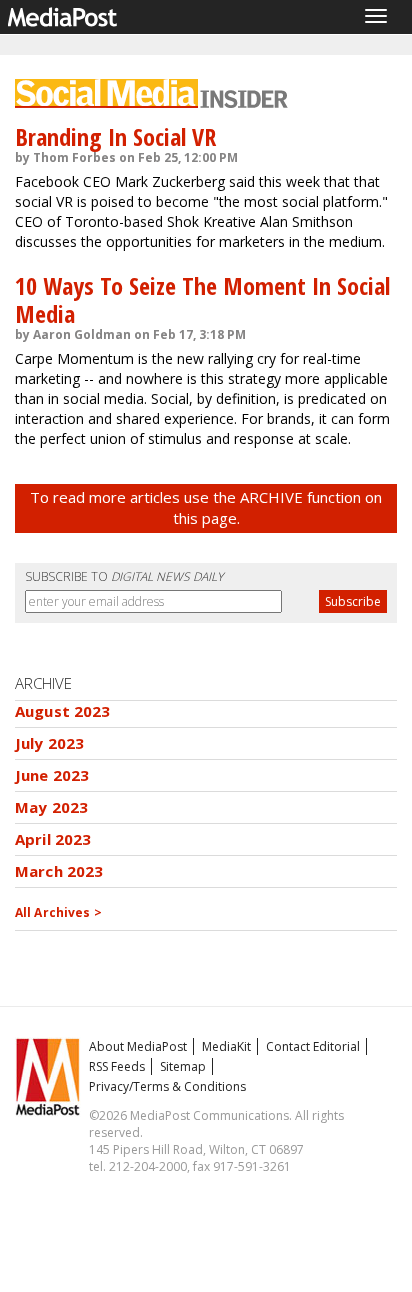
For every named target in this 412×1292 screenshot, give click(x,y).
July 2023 (49, 743)
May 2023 (51, 807)
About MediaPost (138, 1046)
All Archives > (58, 912)
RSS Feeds (117, 1066)
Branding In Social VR (115, 136)
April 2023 (53, 839)
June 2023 (52, 775)
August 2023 (63, 711)
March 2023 (59, 871)
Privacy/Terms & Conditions (167, 1086)
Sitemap (183, 1066)
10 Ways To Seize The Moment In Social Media (202, 299)
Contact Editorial (313, 1046)
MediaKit (226, 1046)
